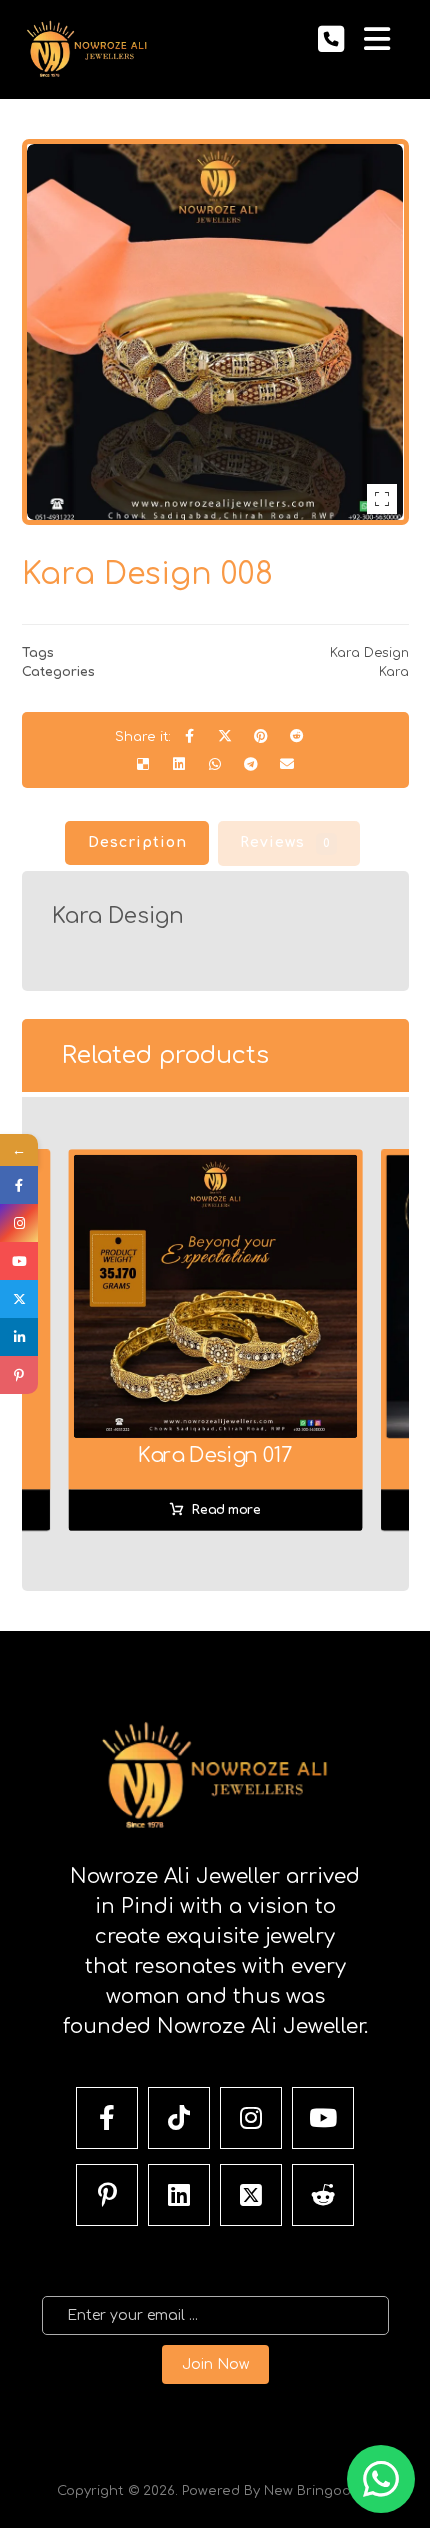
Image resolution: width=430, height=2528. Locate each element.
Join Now (215, 2364)
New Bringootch (319, 2491)
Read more (225, 1510)
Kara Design (369, 653)
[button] (377, 39)
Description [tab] (137, 842)
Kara (394, 672)
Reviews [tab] (285, 842)
